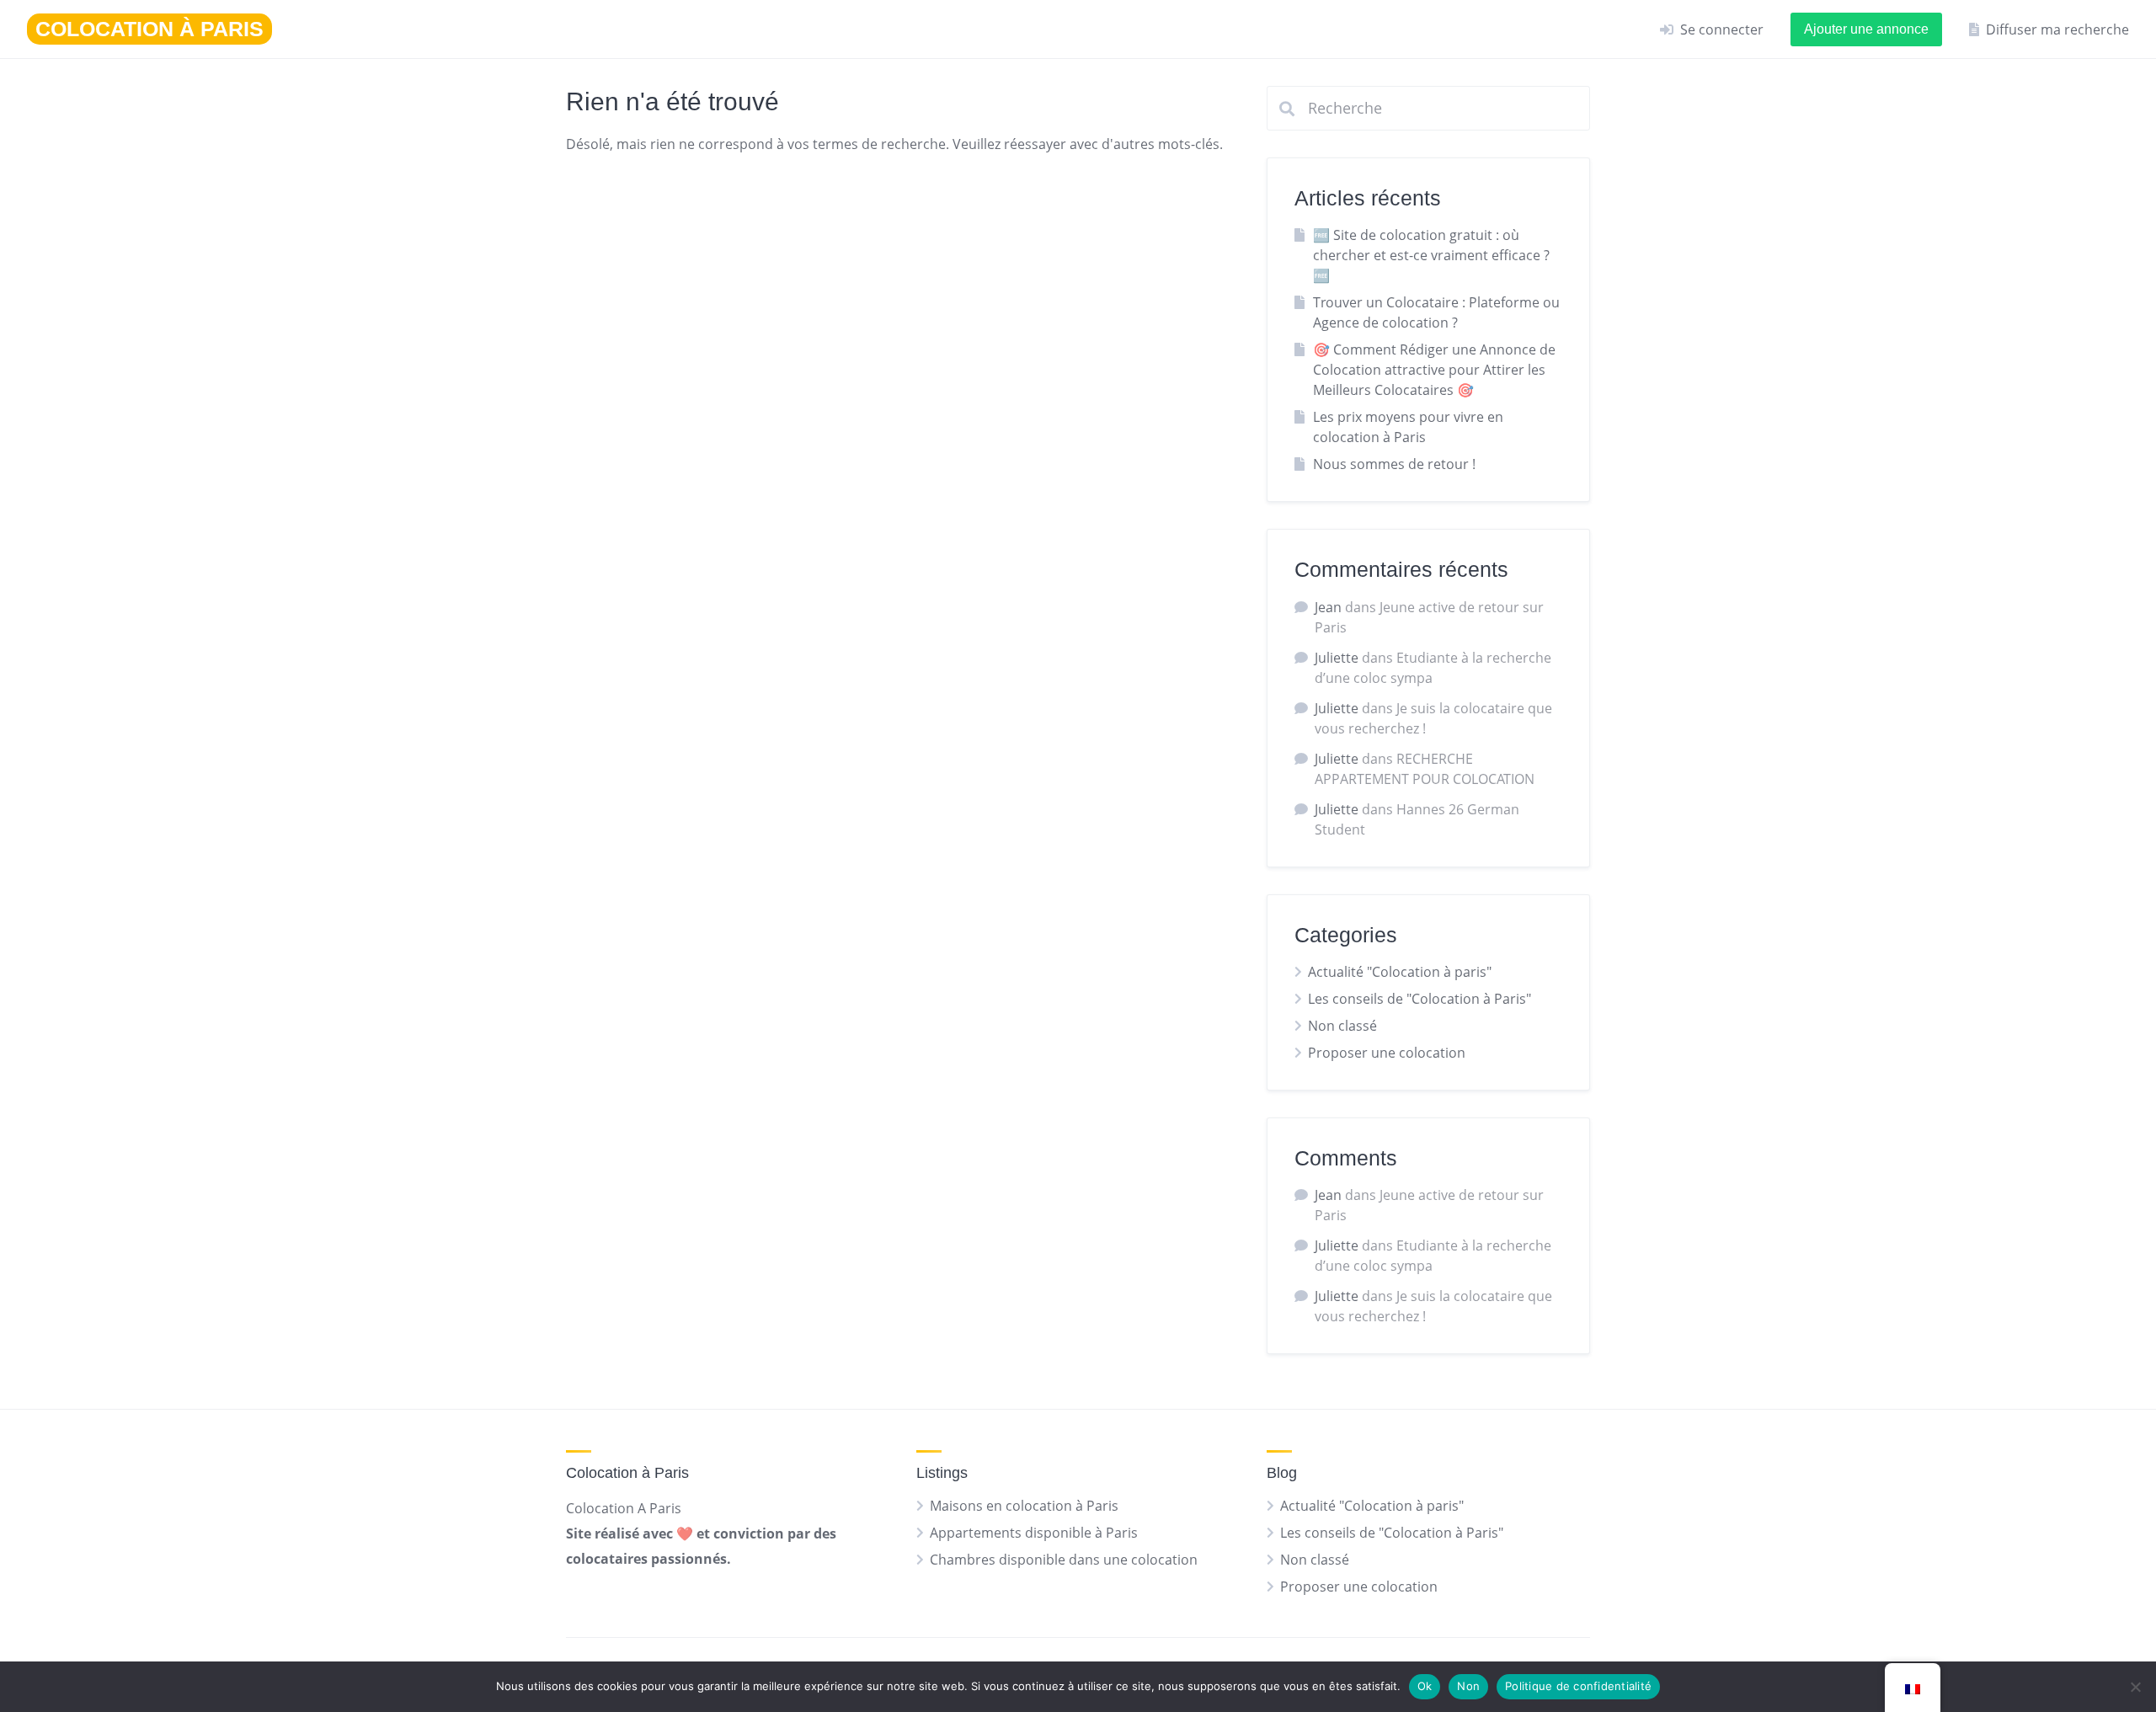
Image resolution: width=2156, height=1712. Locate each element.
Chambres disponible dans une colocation (1064, 1560)
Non (1468, 1686)
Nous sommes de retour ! (1394, 464)
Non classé (1342, 1026)
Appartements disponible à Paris (1034, 1533)
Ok (1425, 1686)
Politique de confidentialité (1578, 1686)
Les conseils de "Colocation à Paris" (1420, 999)
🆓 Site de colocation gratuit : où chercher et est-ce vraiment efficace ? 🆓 (1431, 255)
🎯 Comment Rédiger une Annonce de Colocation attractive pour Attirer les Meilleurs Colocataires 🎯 (1434, 370)
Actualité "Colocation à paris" (1400, 972)
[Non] (2135, 1687)
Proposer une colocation (1387, 1053)
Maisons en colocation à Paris (1024, 1506)
